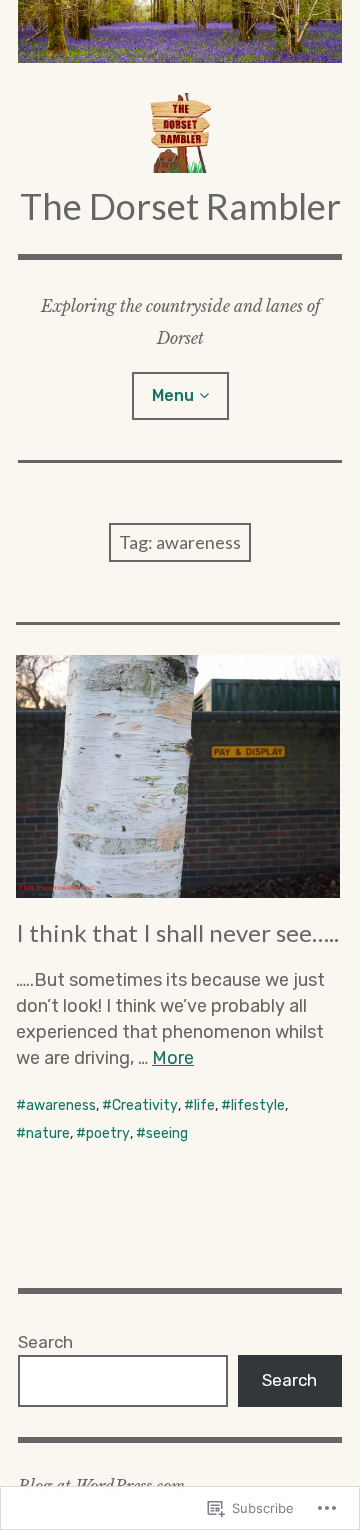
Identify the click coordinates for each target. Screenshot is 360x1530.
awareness (61, 1105)
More (173, 1058)
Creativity (145, 1105)
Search (45, 1342)
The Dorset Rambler (180, 206)
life (204, 1105)
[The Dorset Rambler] (180, 31)
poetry (108, 1133)
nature (48, 1133)
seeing (167, 1133)
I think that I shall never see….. (177, 932)
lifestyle (258, 1105)
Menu (173, 395)
